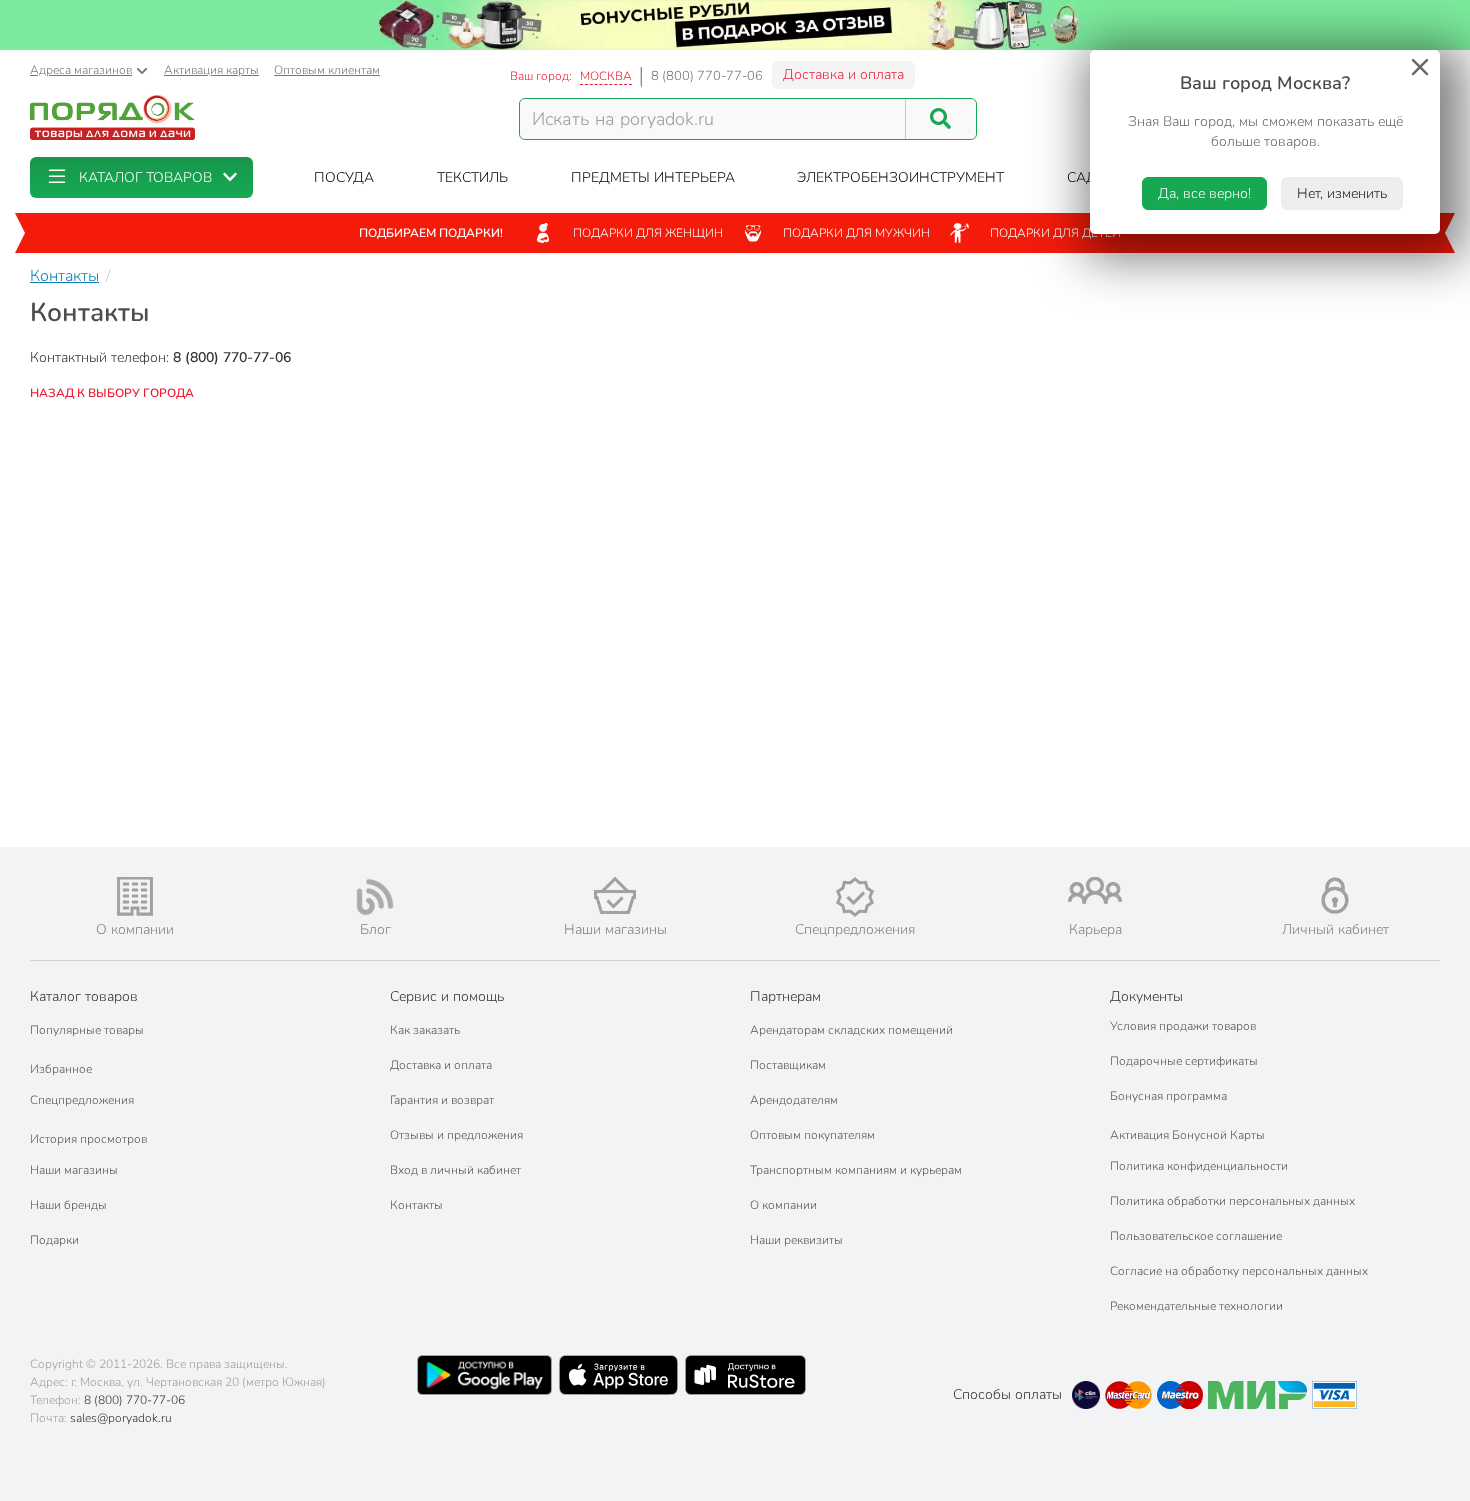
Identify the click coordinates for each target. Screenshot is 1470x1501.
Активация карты (211, 70)
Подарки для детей (1055, 233)
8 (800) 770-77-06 (707, 76)
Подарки (54, 1240)
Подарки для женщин (648, 233)
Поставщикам (788, 1065)
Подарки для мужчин (856, 233)
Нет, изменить (1342, 193)
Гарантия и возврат (442, 1100)
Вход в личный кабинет (455, 1170)
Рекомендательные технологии (1196, 1306)
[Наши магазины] (615, 895)
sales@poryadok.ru (121, 1418)
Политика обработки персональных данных (1232, 1201)
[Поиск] (941, 119)
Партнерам (785, 996)
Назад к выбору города (112, 393)
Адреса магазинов (81, 70)
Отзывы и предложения (456, 1135)
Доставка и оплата (843, 74)
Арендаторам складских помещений (851, 1030)
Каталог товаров (84, 996)
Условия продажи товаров (1183, 1026)
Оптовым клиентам (327, 70)
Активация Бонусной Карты (1187, 1135)
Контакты (416, 1205)
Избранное (61, 1069)
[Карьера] (1095, 890)
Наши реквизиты (796, 1240)
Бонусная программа (1168, 1096)
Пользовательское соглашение (1196, 1236)
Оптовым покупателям (812, 1135)
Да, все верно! (1204, 193)
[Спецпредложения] (855, 897)
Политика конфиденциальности (1199, 1166)
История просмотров (88, 1139)
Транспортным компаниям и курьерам (856, 1170)
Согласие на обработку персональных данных (1239, 1271)
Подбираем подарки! (431, 233)
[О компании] (135, 896)
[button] (141, 177)
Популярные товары (87, 1030)
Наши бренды (68, 1205)
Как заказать (425, 1030)
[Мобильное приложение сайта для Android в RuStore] (745, 1375)
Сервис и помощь (447, 996)
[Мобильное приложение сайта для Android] (484, 1375)
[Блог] (375, 897)
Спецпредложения (82, 1100)
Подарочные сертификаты (1184, 1061)
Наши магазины (74, 1170)
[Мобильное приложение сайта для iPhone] (619, 1375)
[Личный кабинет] (1335, 895)
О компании (783, 1205)
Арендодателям (794, 1100)
